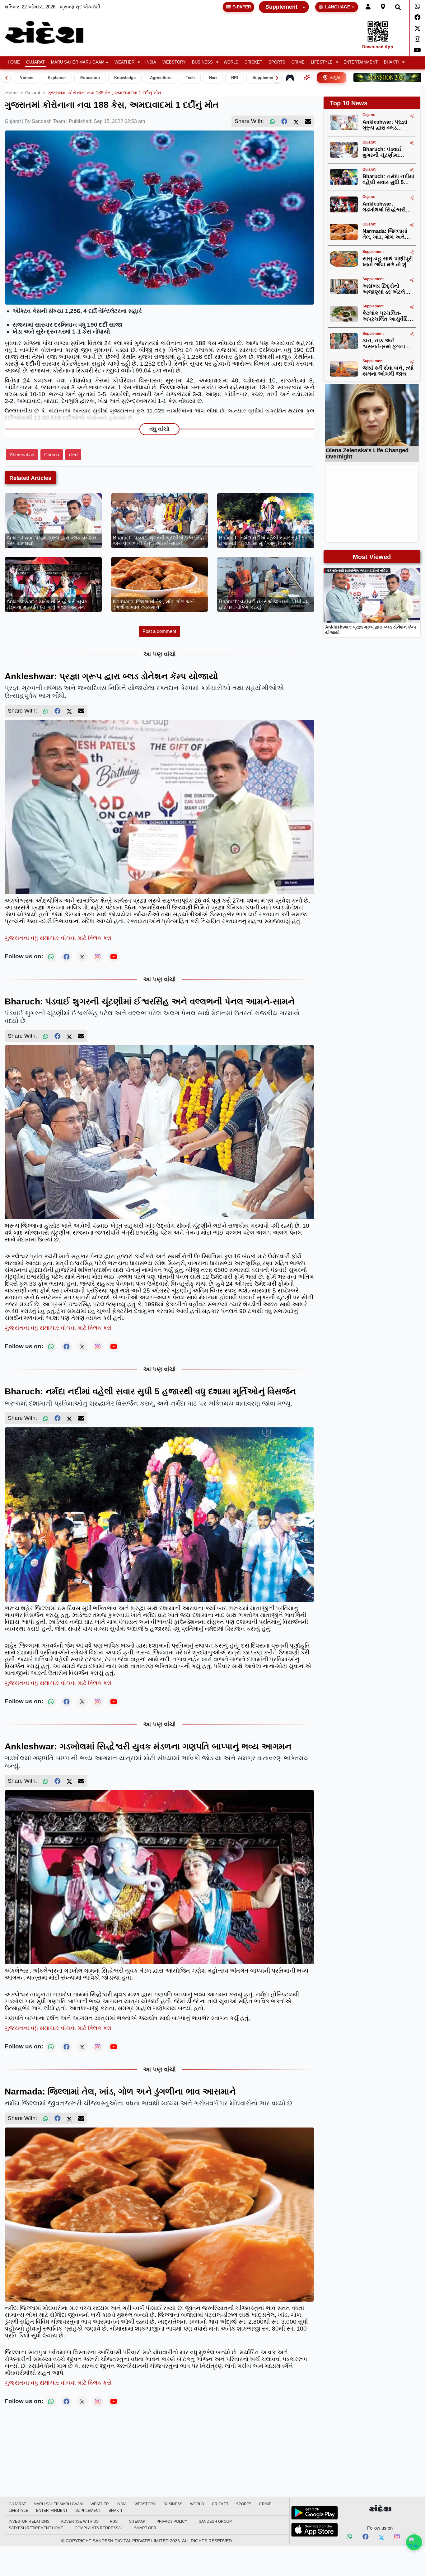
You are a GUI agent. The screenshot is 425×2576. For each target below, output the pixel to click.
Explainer (57, 78)
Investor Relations (29, 2521)
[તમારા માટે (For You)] (307, 78)
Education (90, 78)
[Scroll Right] (277, 78)
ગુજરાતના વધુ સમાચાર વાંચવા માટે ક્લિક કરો (58, 938)
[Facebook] (417, 17)
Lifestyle (322, 62)
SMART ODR (145, 2528)
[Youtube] (417, 50)
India (151, 62)
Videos (27, 78)
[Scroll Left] (6, 78)
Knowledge (125, 78)
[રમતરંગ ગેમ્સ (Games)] (290, 78)
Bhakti (391, 62)
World (231, 62)
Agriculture (161, 78)
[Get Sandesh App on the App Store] (315, 2530)
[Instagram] (417, 39)
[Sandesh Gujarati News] (51, 32)
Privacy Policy (172, 2521)
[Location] (383, 7)
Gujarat (35, 62)
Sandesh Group (215, 2521)
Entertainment (361, 62)
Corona (52, 455)
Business (202, 62)
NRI (235, 78)
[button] (127, 62)
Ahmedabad (22, 455)
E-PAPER (242, 7)
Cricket (253, 62)
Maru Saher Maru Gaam (78, 62)
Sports (277, 62)
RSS (114, 2521)
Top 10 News (349, 103)
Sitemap (137, 2521)
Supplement (281, 7)
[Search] (398, 7)
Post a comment (159, 631)
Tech (190, 78)
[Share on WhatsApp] (414, 2542)
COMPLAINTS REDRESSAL (99, 2528)
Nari (213, 78)
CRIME (298, 62)
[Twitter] (417, 28)
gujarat (33, 93)
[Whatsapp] (417, 7)
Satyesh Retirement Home (36, 2528)
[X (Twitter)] (296, 121)
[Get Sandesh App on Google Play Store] (315, 2513)
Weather (124, 62)
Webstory (174, 62)
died (73, 455)
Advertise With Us (80, 2521)
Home (14, 62)
